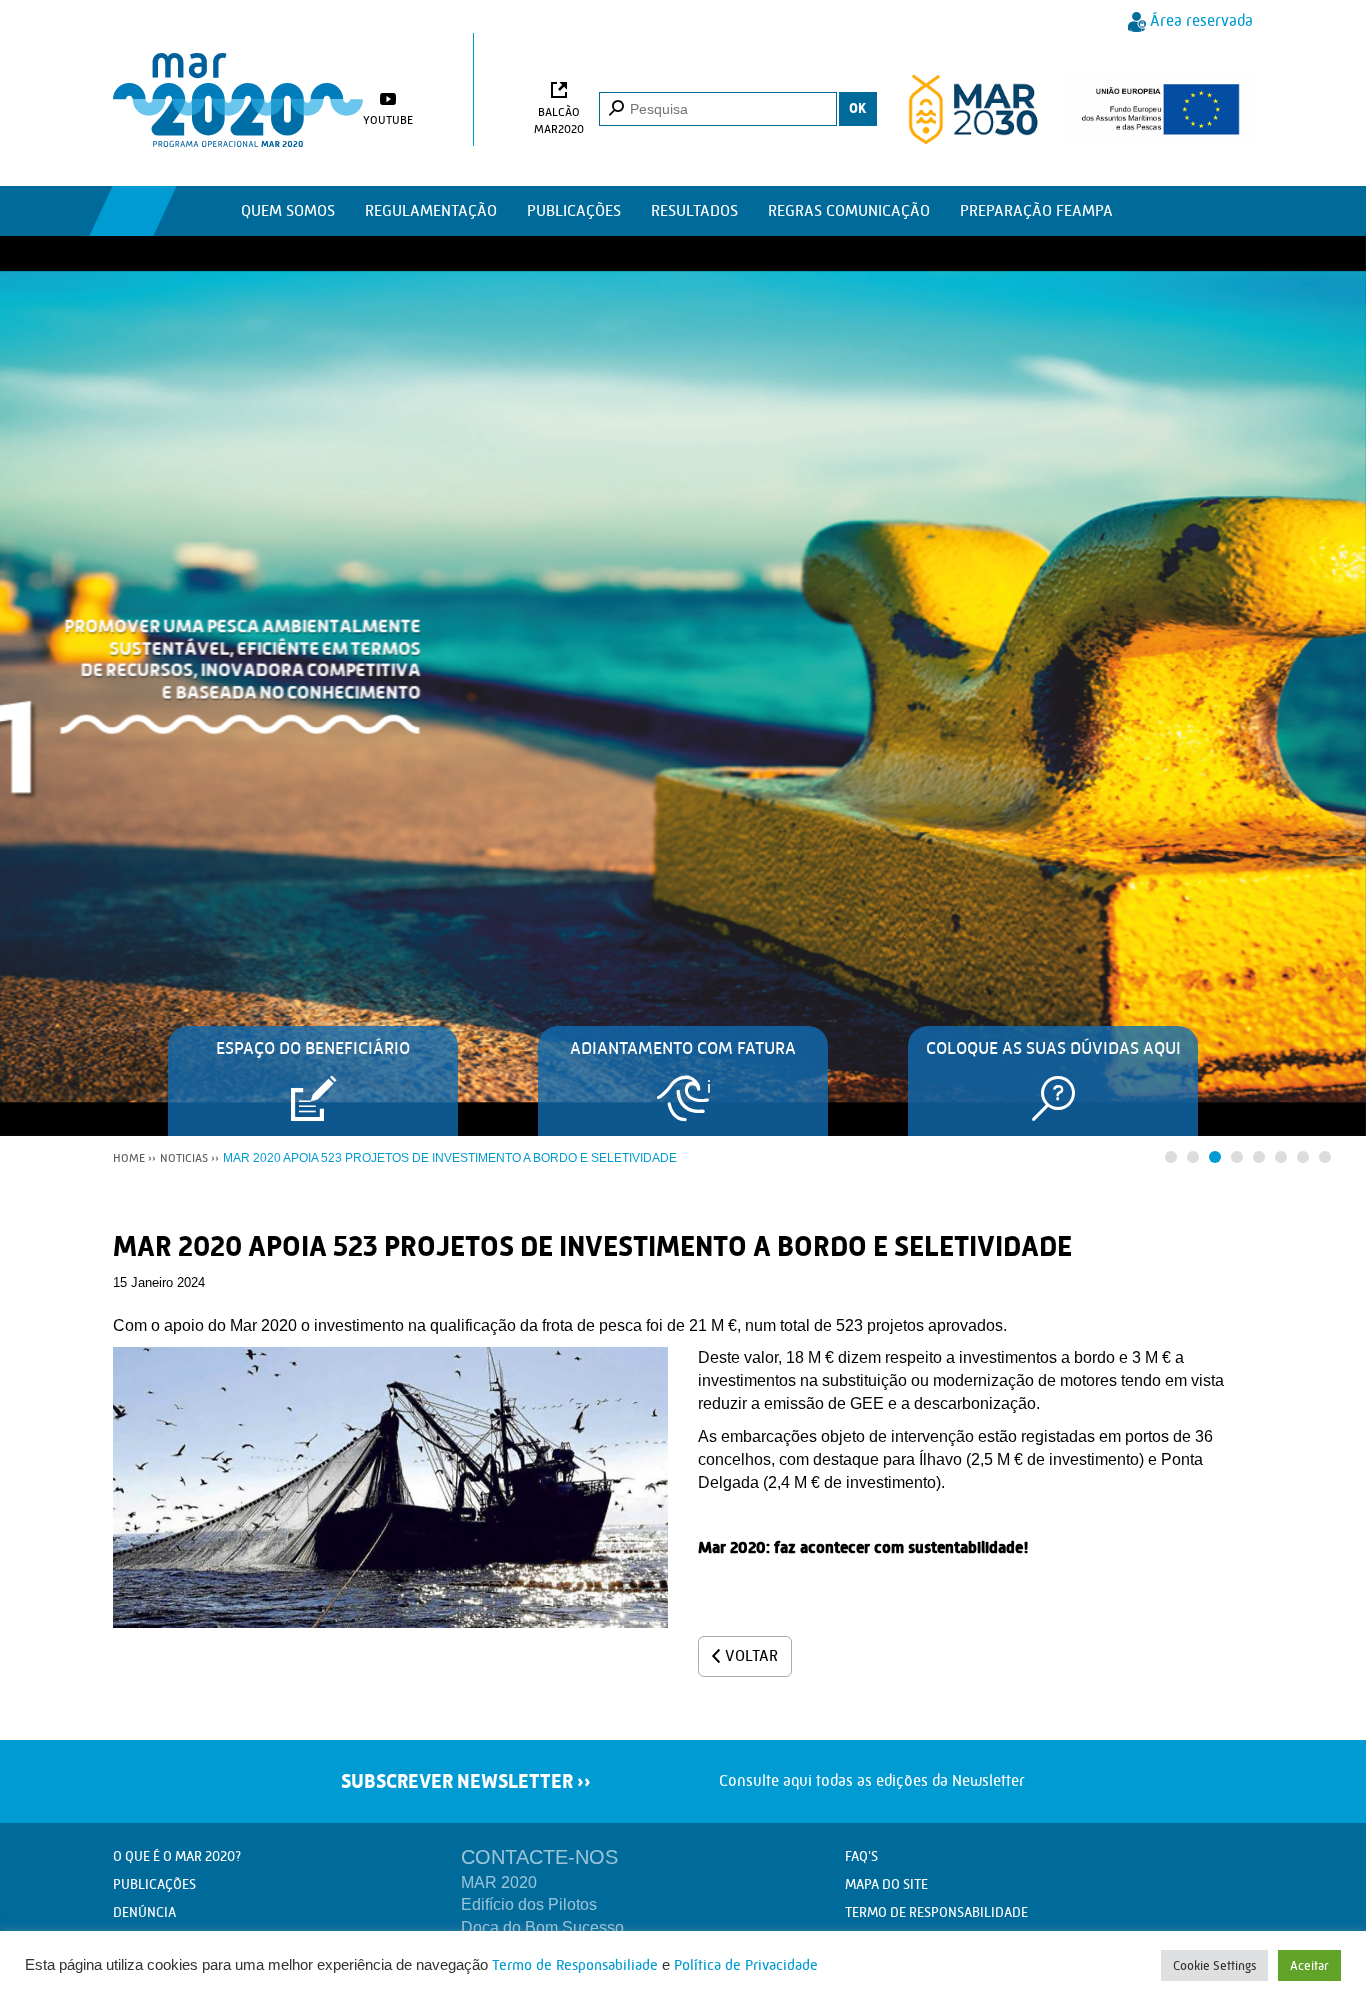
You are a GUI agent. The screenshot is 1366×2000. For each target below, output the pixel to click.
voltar (751, 1655)
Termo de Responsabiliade (575, 1965)
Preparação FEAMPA (1036, 210)
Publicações (574, 210)
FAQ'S (861, 1856)
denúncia (144, 1912)
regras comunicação (849, 210)
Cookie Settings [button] (1214, 1965)
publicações (154, 1884)
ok (858, 108)
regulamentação (431, 210)
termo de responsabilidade (936, 1912)
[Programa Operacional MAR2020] (238, 100)
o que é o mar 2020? (177, 1856)
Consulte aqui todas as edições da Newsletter (818, 1780)
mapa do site (886, 1884)
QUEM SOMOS (288, 210)
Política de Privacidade (746, 1965)
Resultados (694, 210)
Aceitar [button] (1309, 1965)
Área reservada (1201, 20)
